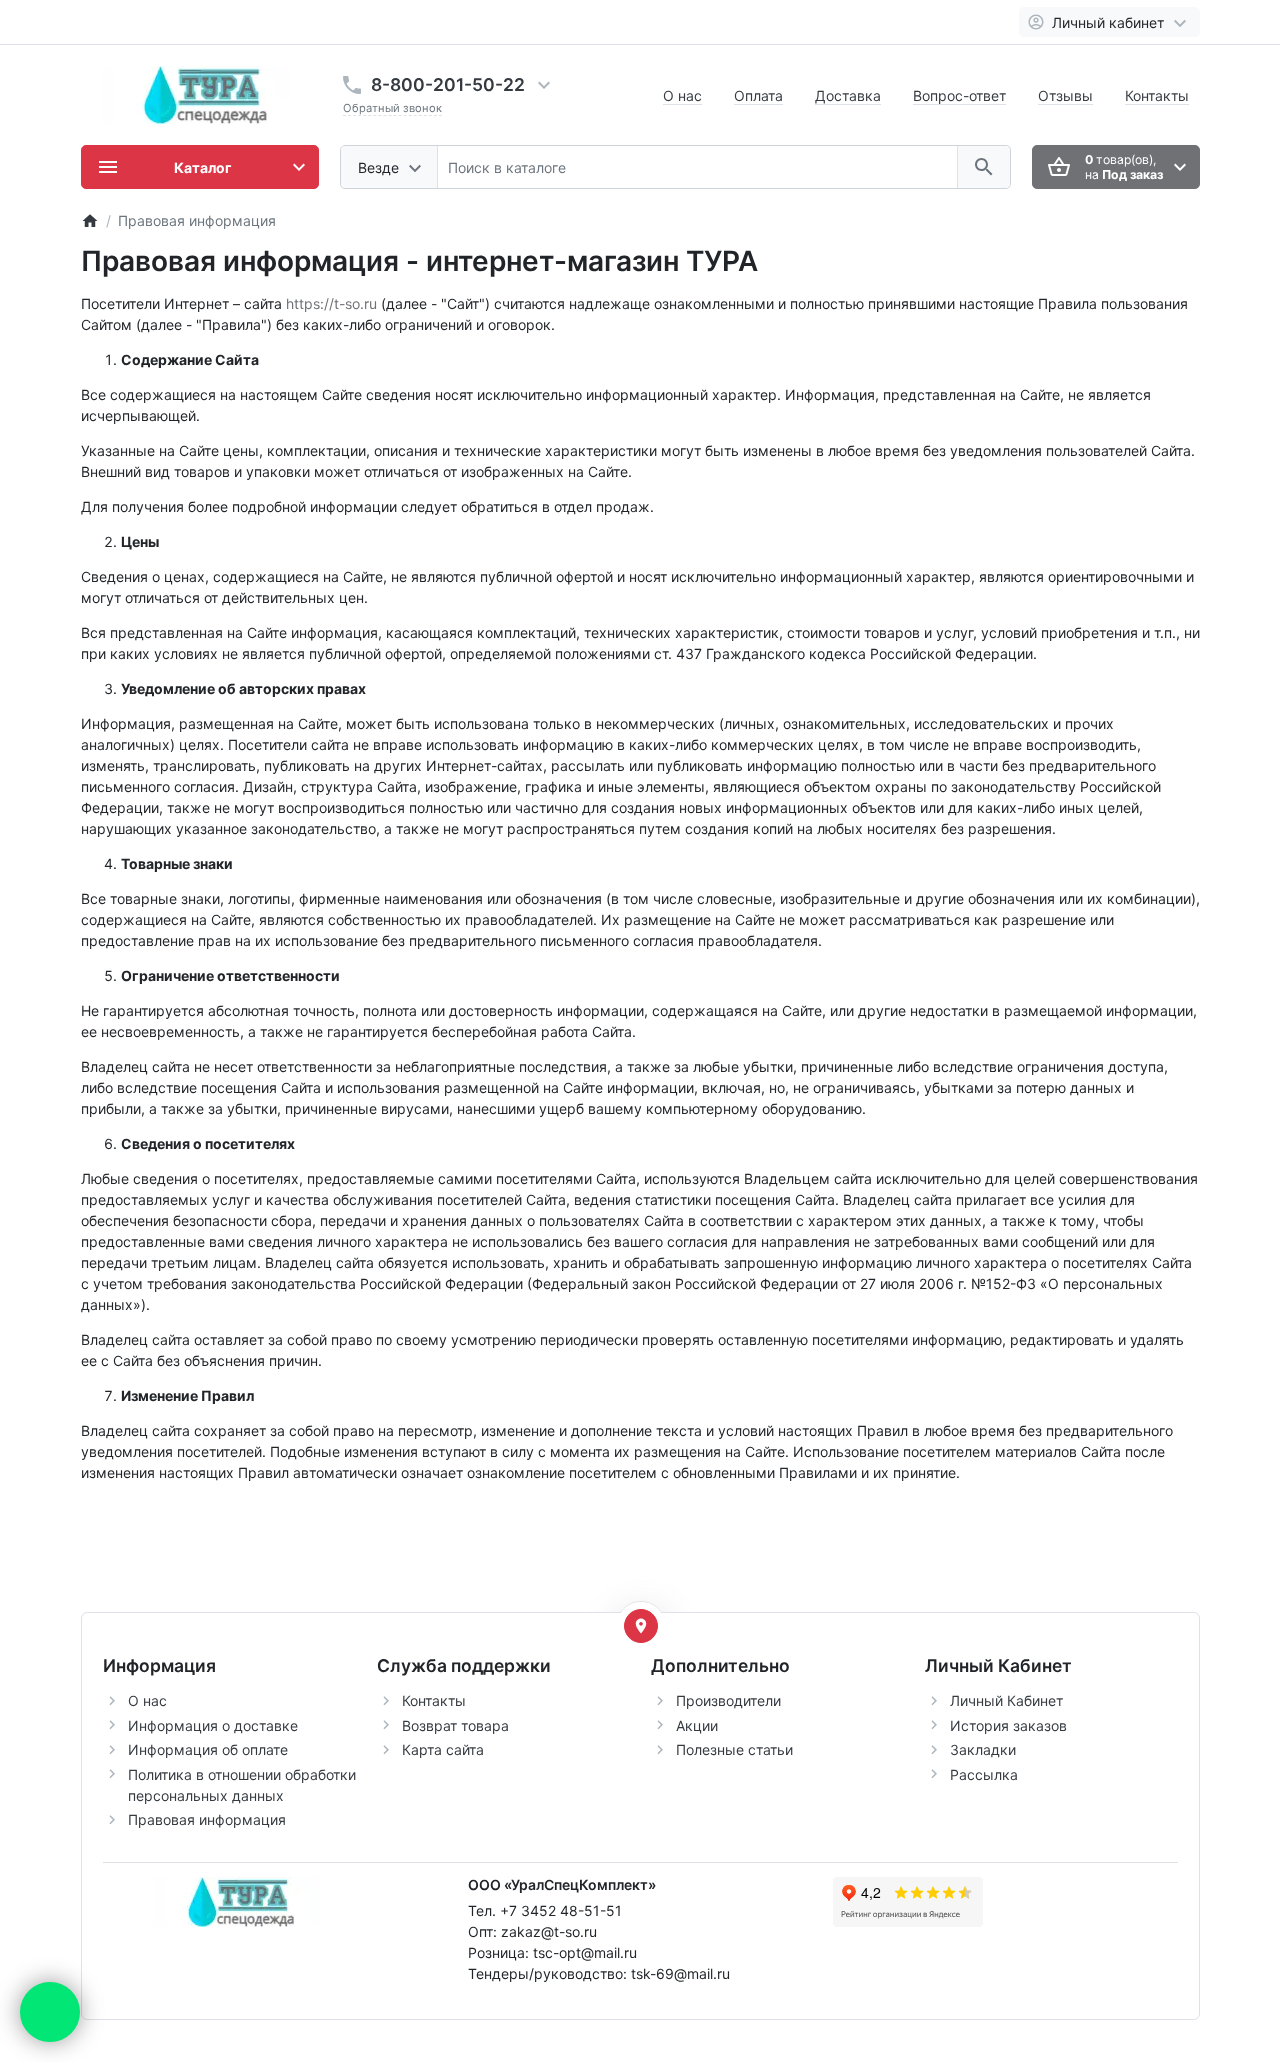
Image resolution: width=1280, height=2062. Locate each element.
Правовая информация (207, 1819)
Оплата (758, 95)
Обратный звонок (392, 108)
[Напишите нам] (50, 2012)
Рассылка (984, 1774)
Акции (697, 1725)
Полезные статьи (734, 1749)
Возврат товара (455, 1725)
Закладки (983, 1749)
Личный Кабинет (1006, 1700)
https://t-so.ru (331, 303)
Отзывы (1065, 95)
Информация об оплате (208, 1749)
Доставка (848, 95)
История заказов (1008, 1725)
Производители (728, 1700)
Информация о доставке (213, 1725)
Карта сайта (443, 1749)
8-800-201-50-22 (448, 84)
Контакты (1157, 95)
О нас (682, 95)
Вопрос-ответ (959, 95)
